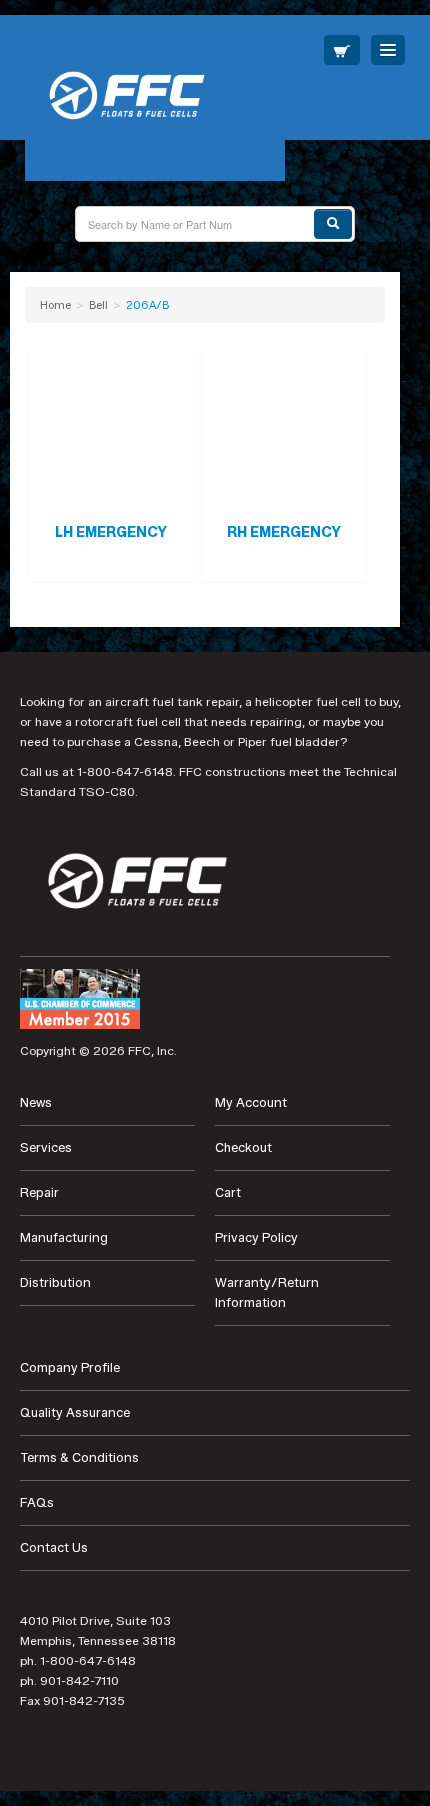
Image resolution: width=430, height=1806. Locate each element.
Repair (39, 1192)
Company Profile (70, 1367)
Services (46, 1147)
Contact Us (54, 1547)
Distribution (55, 1282)
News (36, 1102)
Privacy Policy (256, 1237)
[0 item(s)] (342, 50)
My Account (251, 1102)
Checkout (243, 1147)
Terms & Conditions (79, 1457)
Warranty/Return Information (267, 1292)
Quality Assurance (75, 1412)
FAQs (37, 1502)
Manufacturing (64, 1237)
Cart (228, 1192)
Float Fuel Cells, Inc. (155, 98)
